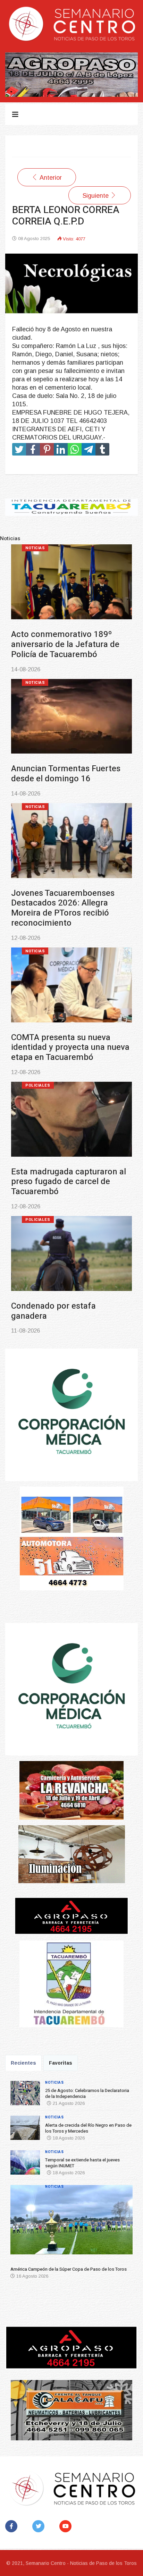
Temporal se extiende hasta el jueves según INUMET (68, 908)
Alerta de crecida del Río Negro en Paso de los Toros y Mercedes (70, 779)
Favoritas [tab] (61, 2063)
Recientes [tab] (23, 2063)
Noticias (35, 548)
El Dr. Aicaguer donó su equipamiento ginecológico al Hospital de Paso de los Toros (67, 1296)
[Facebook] (13, 2526)
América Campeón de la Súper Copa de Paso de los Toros (68, 1032)
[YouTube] (67, 2526)
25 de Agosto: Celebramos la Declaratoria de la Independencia (65, 644)
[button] (20, 2222)
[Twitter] (40, 2526)
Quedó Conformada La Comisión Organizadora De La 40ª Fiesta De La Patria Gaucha (70, 1162)
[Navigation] (15, 114)
